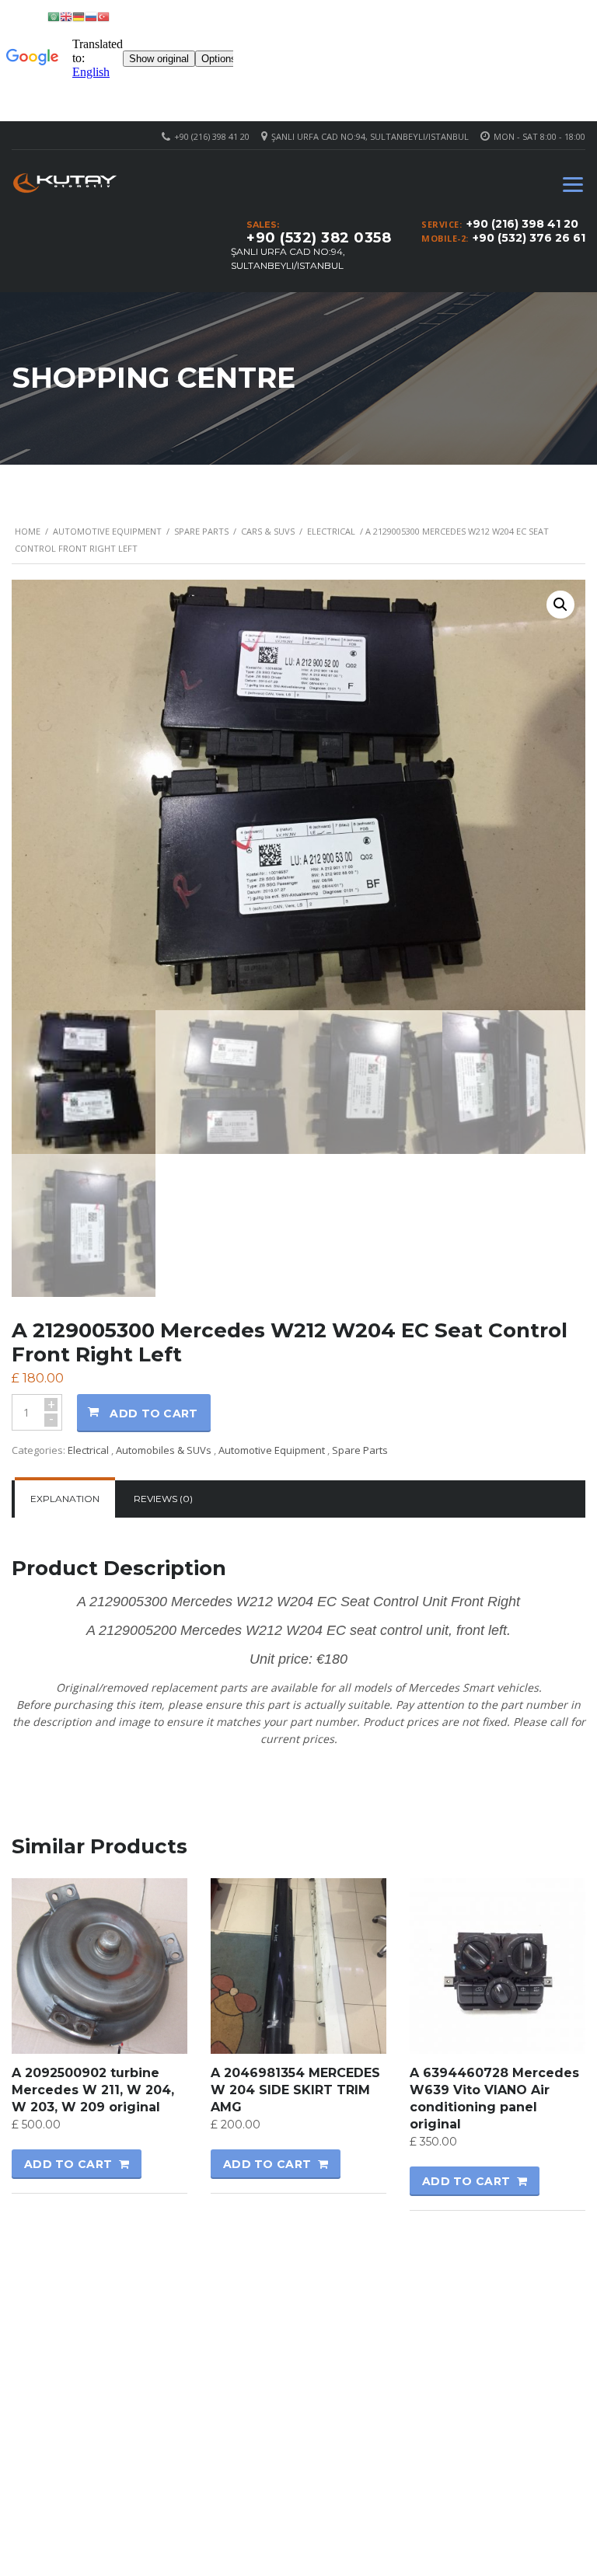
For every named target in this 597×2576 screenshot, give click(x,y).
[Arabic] (54, 16)
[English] (66, 16)
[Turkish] (103, 16)
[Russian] (91, 16)
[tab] (65, 1499)
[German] (79, 16)
